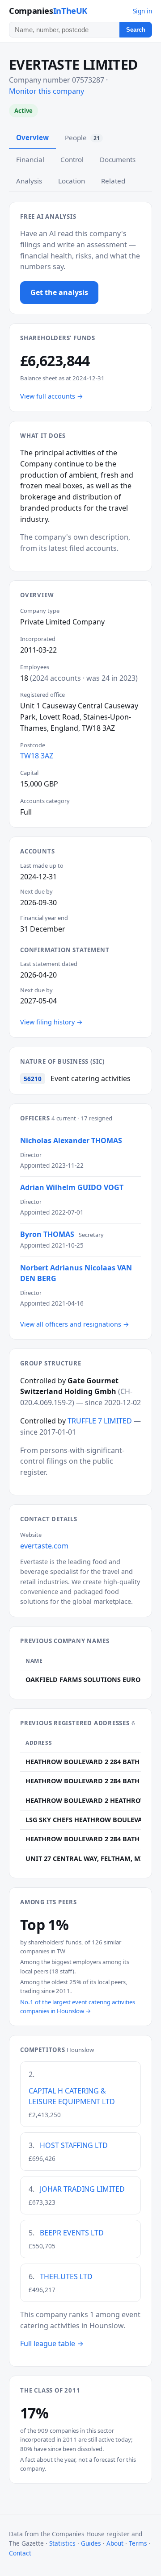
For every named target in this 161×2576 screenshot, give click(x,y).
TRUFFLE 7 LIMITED (100, 1421)
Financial (30, 159)
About (115, 2543)
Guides (91, 2543)
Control (72, 159)
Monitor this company (47, 91)
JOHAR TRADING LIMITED (82, 2189)
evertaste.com (44, 1546)
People (82, 137)
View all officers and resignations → (75, 1324)
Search (136, 30)
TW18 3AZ (37, 756)
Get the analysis (59, 292)
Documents (118, 159)
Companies (48, 10)
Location (72, 181)
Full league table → (52, 2343)
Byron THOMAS (47, 1234)
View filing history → (51, 1022)
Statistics (62, 2543)
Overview (32, 137)
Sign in (142, 11)
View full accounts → (52, 396)
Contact (20, 2553)
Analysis (29, 181)
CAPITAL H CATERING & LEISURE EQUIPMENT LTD (72, 2096)
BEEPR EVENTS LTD (72, 2233)
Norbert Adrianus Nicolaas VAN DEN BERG (76, 1273)
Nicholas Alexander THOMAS (71, 1140)
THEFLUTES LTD (66, 2276)
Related (113, 181)
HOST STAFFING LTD (74, 2145)
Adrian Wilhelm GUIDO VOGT (72, 1187)
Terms (138, 2543)
